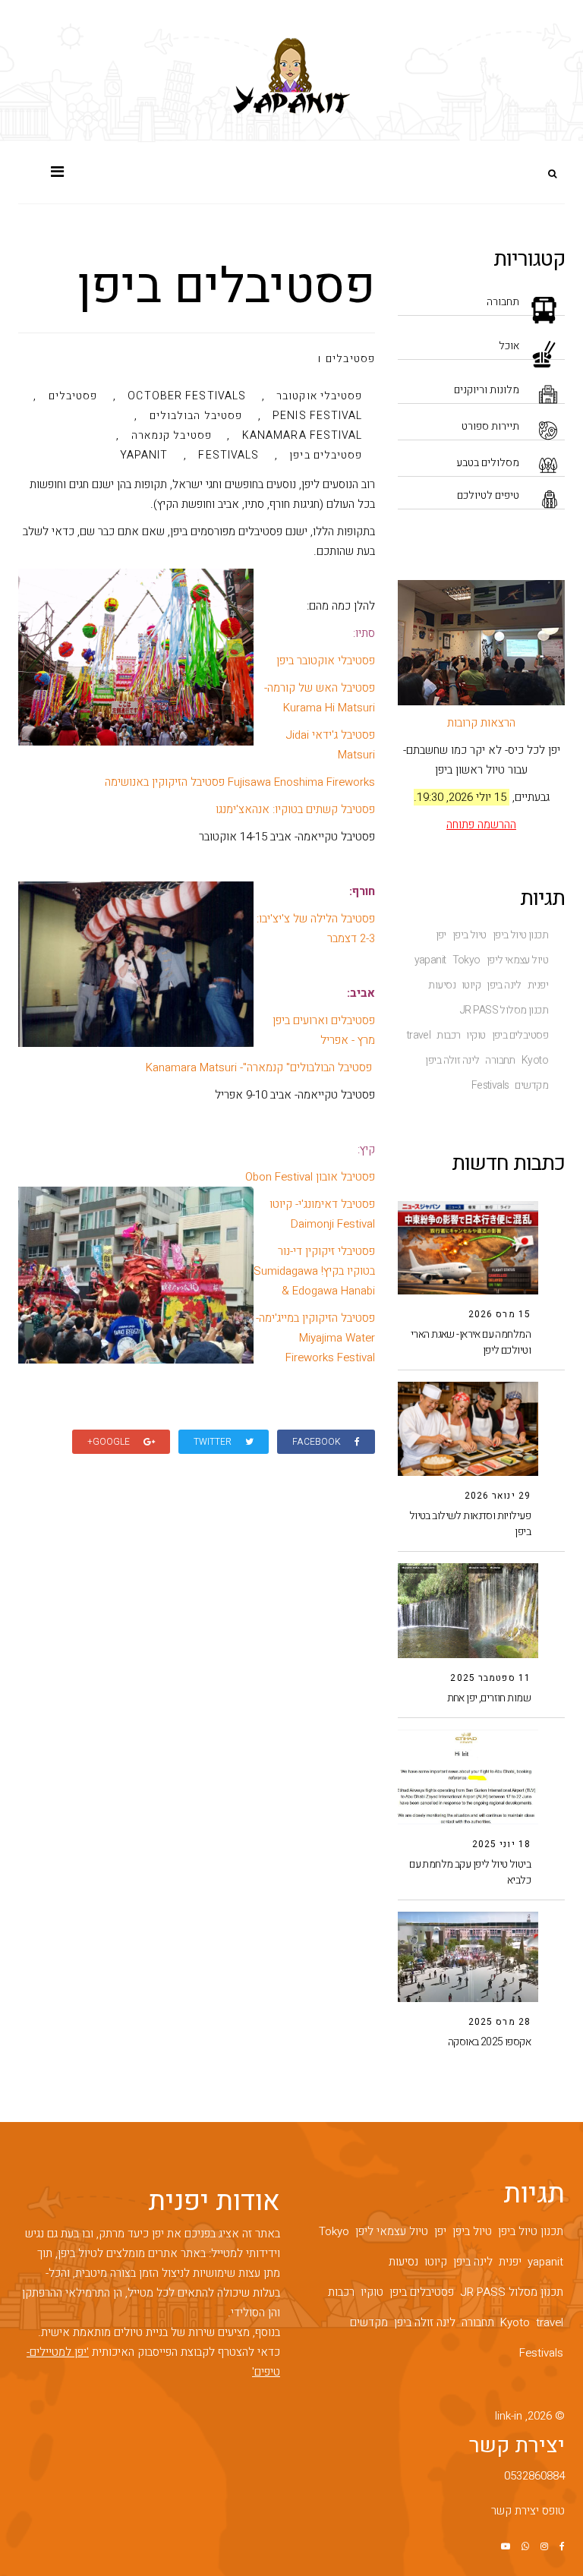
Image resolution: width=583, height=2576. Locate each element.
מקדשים (531, 1086)
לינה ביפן (504, 985)
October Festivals (187, 397)
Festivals (490, 1086)
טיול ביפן (470, 935)
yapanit (430, 960)
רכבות (448, 1036)
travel (419, 1036)
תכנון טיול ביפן (520, 935)
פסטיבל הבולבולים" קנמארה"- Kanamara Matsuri (259, 1067)
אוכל (509, 346)
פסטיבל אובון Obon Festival (310, 1177)
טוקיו (476, 1036)
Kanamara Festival (303, 437)
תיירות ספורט (490, 426)
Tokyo (466, 960)
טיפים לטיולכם (488, 495)
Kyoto (535, 1061)
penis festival (318, 417)
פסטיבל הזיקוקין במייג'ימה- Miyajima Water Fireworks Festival (315, 1338)
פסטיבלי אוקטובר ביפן (326, 661)
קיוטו (471, 985)
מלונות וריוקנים (487, 390)
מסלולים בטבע (488, 463)
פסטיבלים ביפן (520, 1036)
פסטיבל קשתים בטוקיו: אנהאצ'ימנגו (295, 809)
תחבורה (503, 302)
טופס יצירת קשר (528, 2511)
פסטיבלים (350, 359)
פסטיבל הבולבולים (196, 417)
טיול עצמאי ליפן (517, 960)
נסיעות (442, 985)
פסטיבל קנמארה (172, 437)
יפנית (538, 985)
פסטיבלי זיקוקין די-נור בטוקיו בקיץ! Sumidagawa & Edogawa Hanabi (314, 1271)
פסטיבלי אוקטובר (320, 397)
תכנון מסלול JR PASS (504, 1011)
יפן (441, 935)
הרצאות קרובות (481, 723)
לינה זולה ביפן (452, 1061)
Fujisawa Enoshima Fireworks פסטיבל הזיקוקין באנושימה (240, 782)
